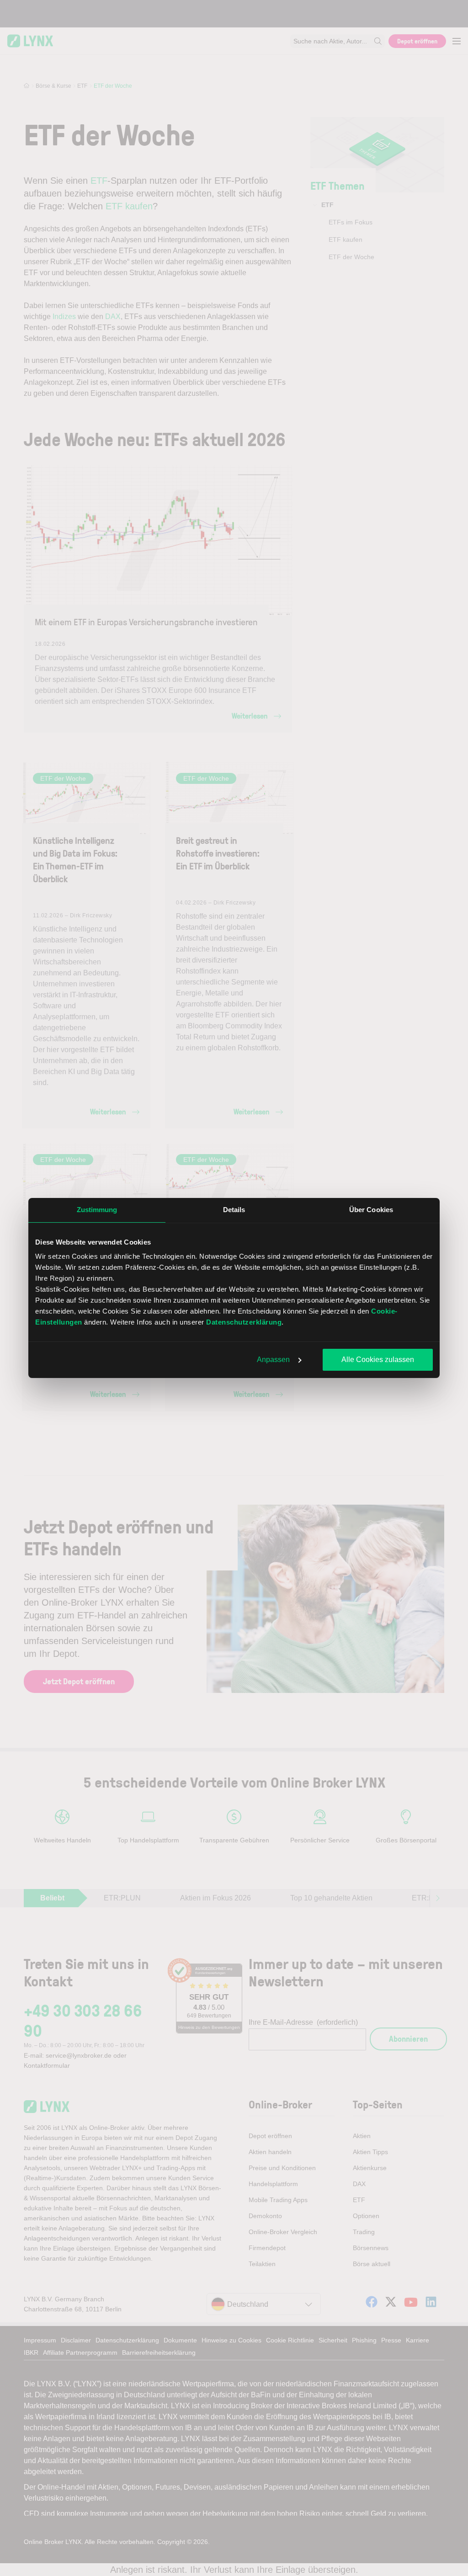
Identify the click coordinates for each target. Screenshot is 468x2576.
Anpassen (273, 1360)
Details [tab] (234, 1210)
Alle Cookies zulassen (378, 1360)
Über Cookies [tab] (371, 1210)
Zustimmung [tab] (97, 1210)
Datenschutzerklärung (244, 1322)
